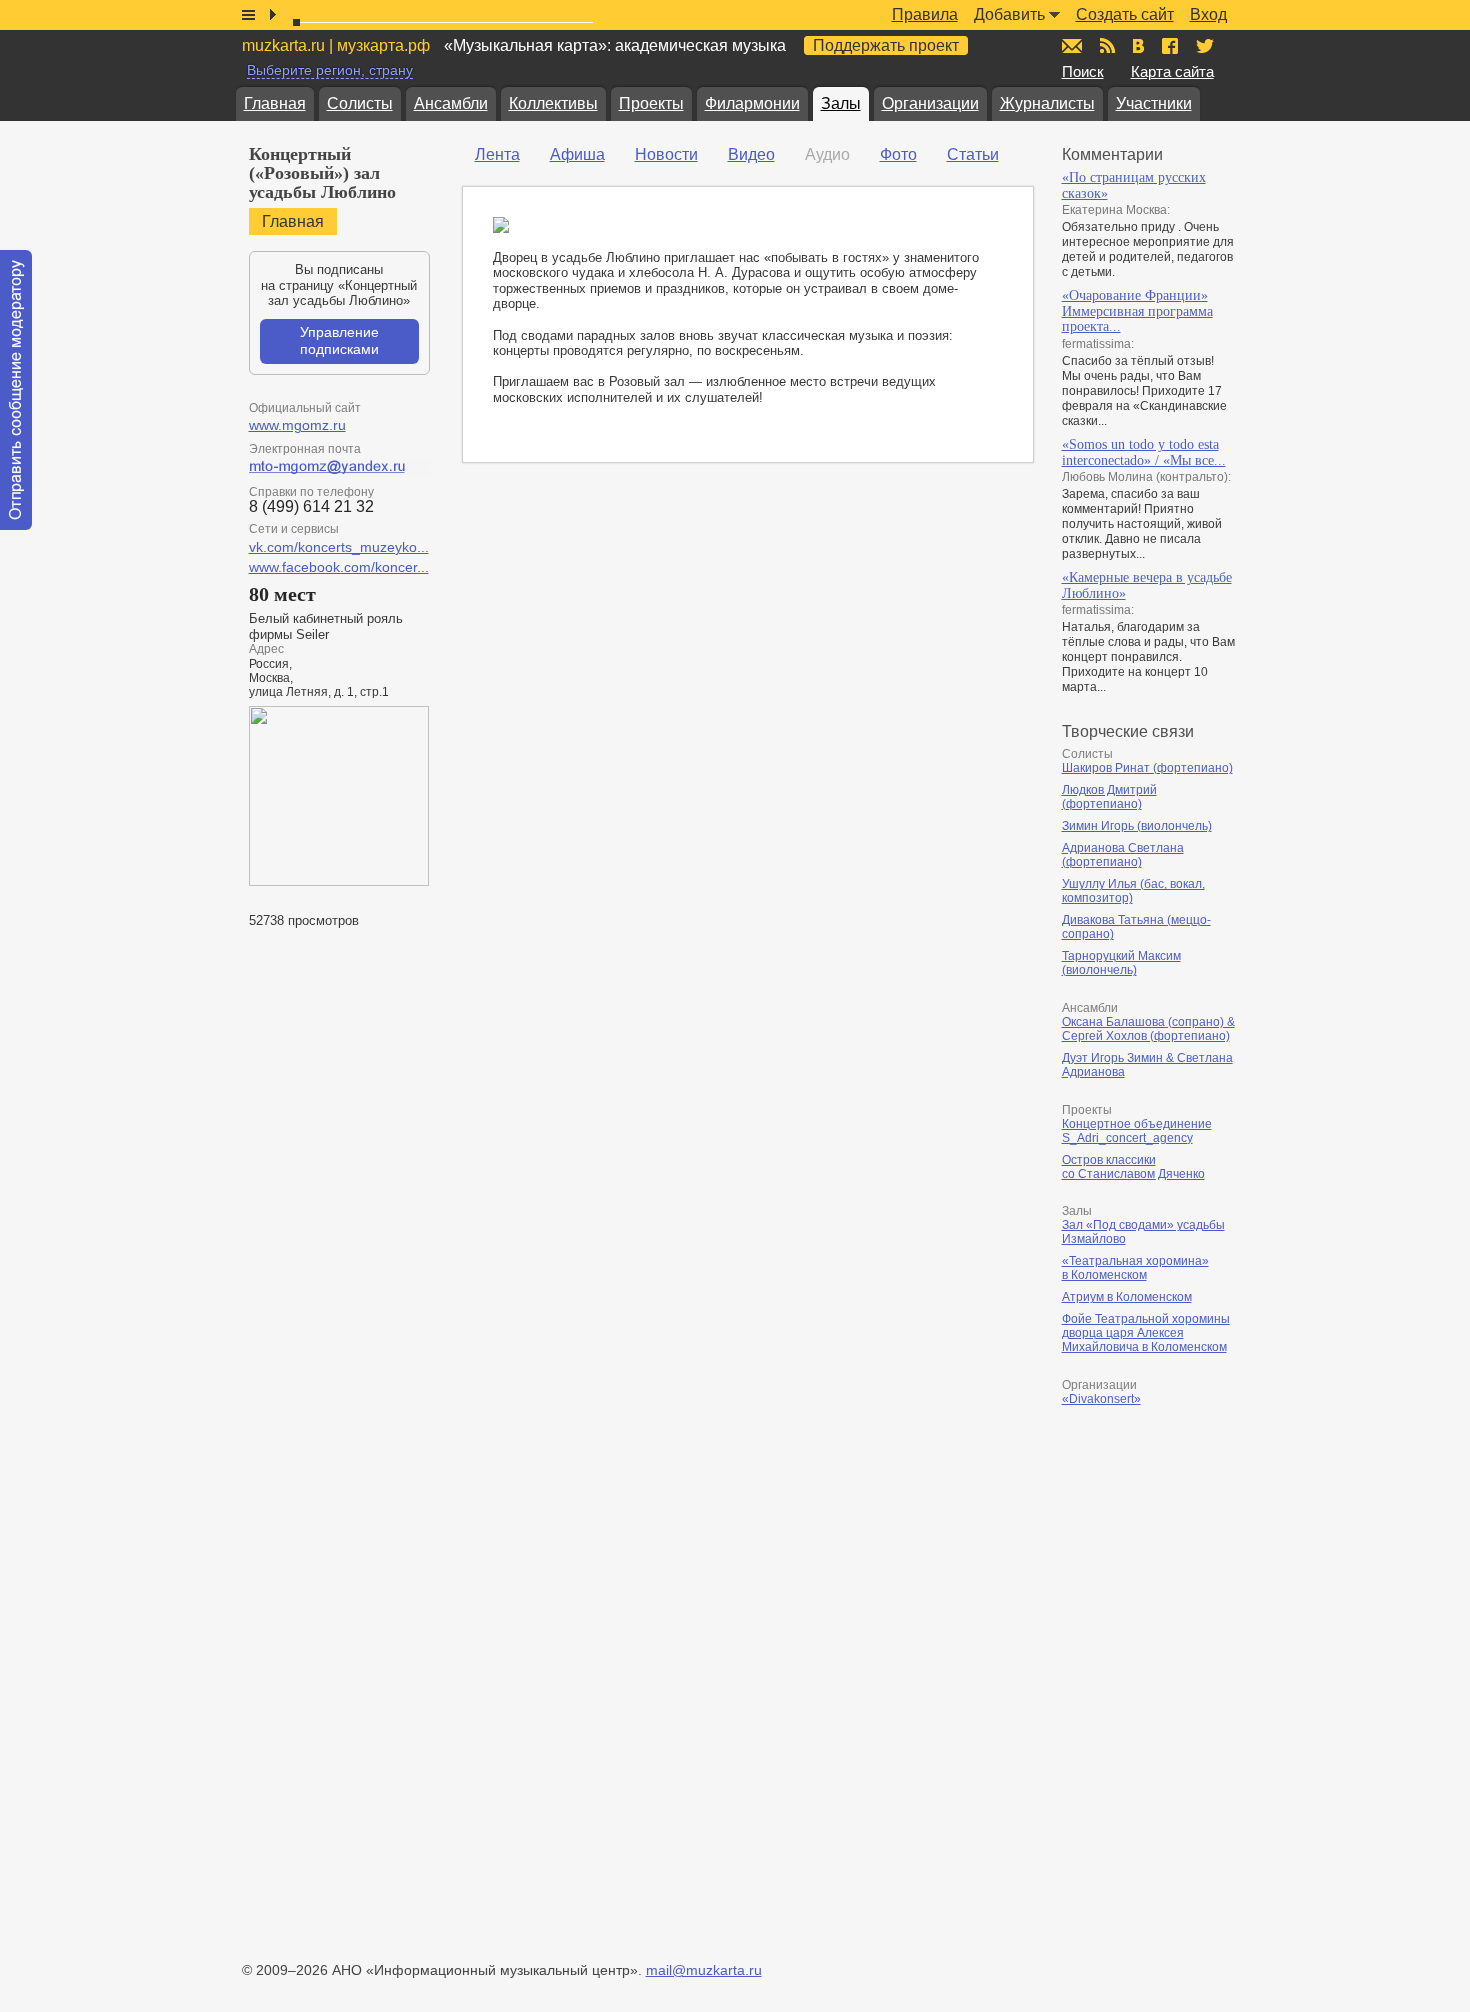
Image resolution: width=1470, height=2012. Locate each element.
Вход (1208, 14)
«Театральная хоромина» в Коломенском (1135, 1268)
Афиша (577, 154)
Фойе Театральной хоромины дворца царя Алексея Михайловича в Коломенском (1146, 1333)
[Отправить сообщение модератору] (16, 390)
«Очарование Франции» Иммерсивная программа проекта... (1137, 311)
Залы (841, 103)
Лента (497, 154)
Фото (898, 154)
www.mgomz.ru (297, 425)
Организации (930, 103)
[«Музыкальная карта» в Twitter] (1205, 46)
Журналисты (1047, 103)
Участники (1154, 103)
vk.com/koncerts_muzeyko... (339, 547)
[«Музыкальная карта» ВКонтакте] (1138, 46)
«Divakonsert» (1101, 1399)
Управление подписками (339, 341)
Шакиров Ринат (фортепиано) (1147, 768)
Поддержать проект (886, 45)
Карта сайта (1172, 71)
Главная (275, 103)
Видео (751, 154)
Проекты (651, 103)
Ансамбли (451, 103)
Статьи (973, 154)
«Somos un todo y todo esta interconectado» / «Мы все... (1144, 452)
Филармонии (752, 103)
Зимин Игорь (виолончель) (1137, 826)
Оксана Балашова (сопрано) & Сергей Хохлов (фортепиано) (1148, 1029)
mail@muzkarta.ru (704, 1970)
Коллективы (553, 103)
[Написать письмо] (1072, 46)
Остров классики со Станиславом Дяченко (1133, 1167)
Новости (666, 154)
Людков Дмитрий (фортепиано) (1109, 797)
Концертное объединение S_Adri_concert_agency (1137, 1131)
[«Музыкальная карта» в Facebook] (1170, 46)
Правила (925, 14)
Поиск (1083, 71)
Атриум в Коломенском (1127, 1297)
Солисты (360, 103)
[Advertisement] (1182, 1629)
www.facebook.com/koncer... (339, 567)
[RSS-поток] (1107, 46)
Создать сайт (1125, 14)
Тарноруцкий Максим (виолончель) (1121, 963)
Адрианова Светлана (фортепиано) (1123, 855)
